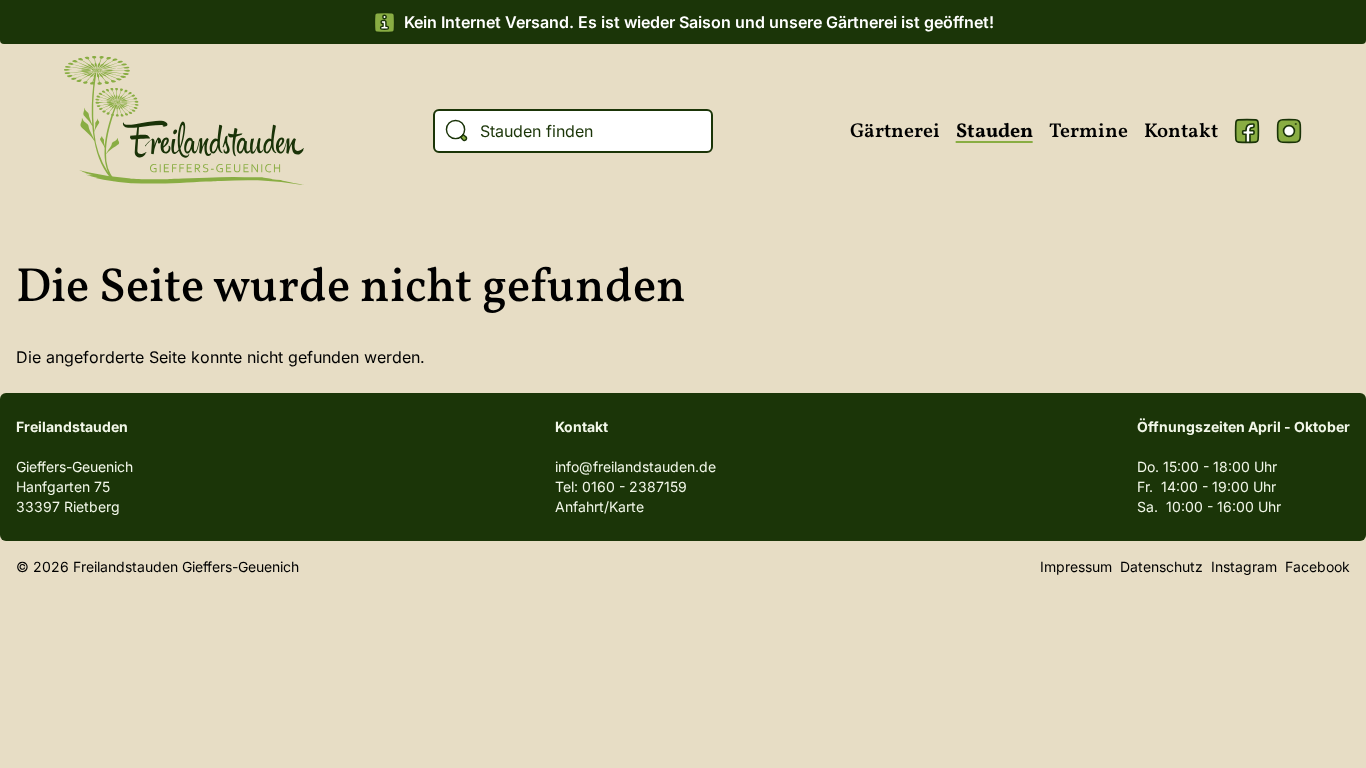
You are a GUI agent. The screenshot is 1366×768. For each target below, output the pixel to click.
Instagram (1289, 131)
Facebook (1247, 131)
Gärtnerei (895, 132)
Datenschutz (1161, 566)
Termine (1088, 132)
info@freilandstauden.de (635, 466)
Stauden (994, 132)
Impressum (1076, 566)
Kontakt (1181, 132)
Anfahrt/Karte (599, 506)
